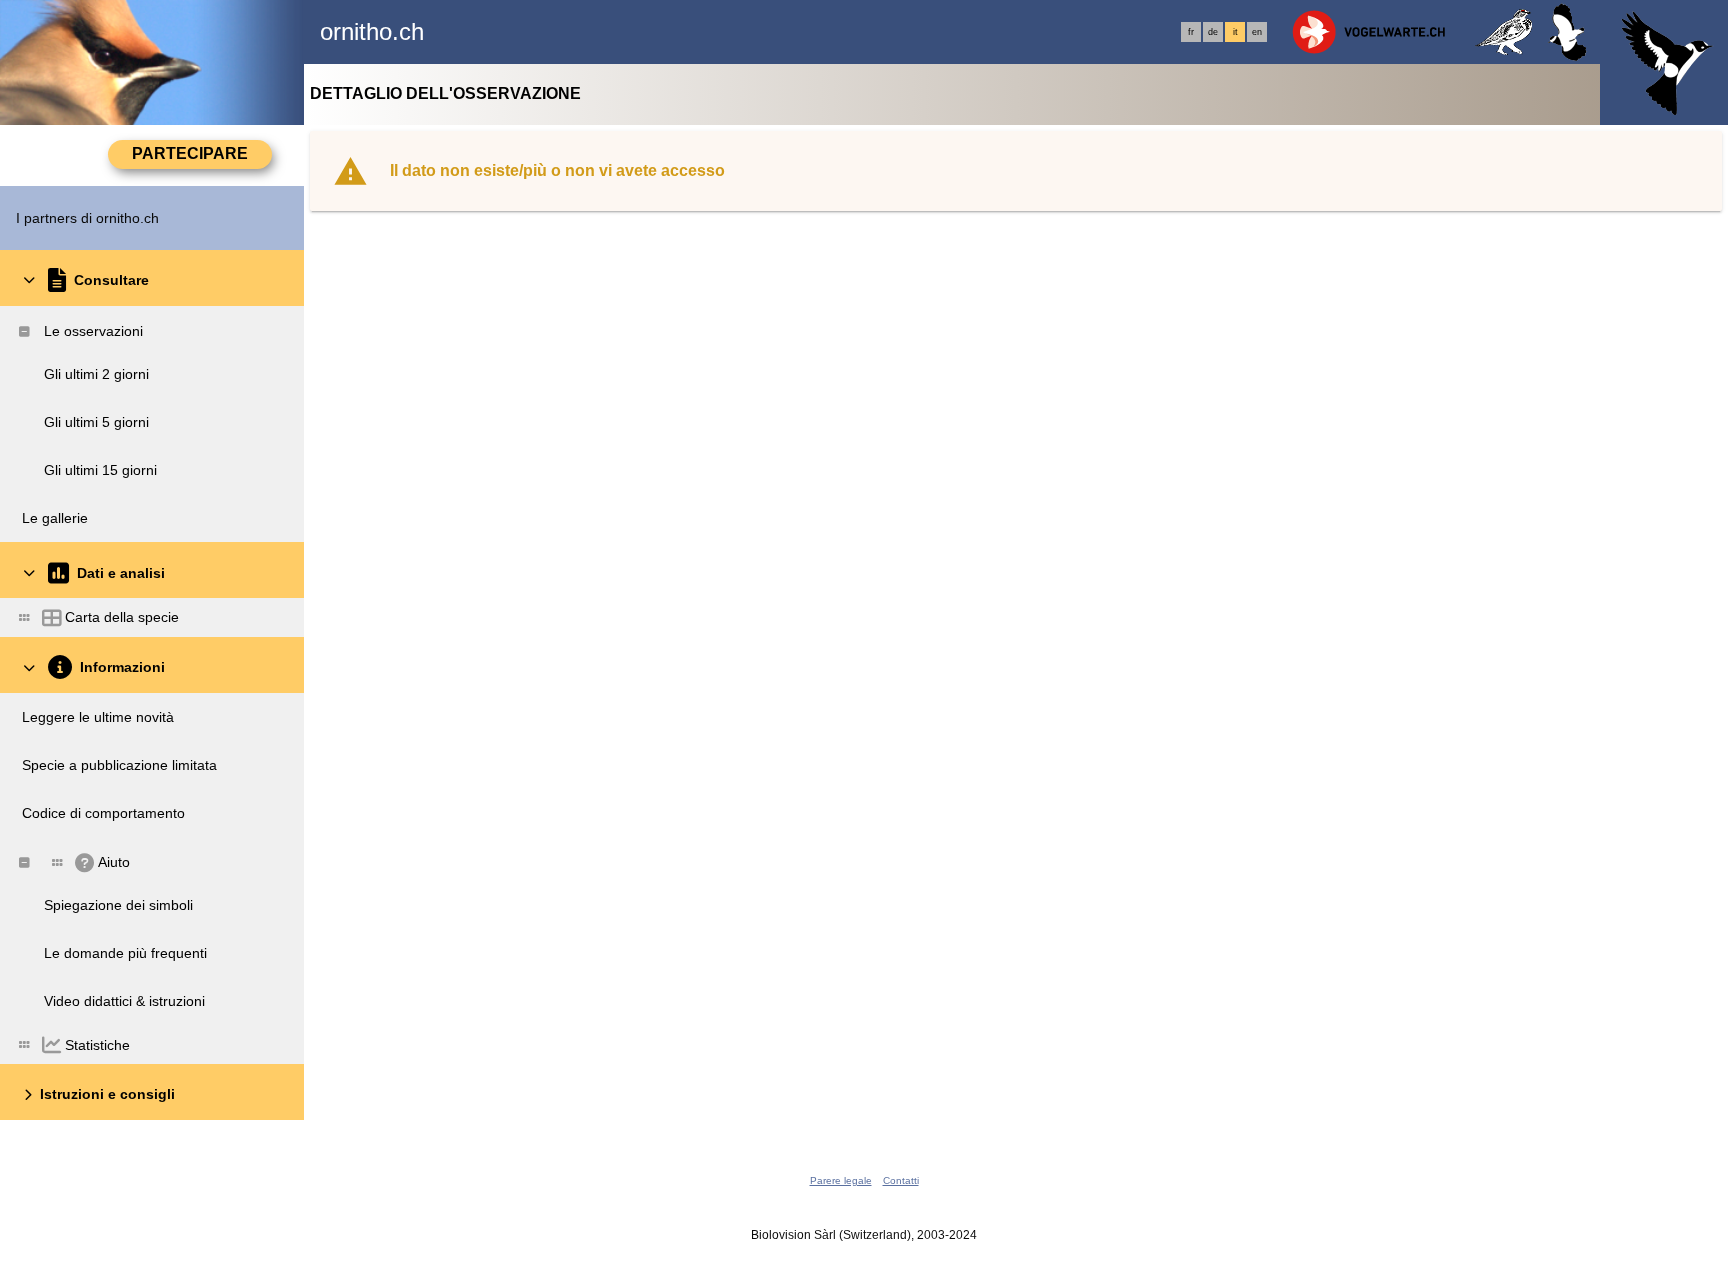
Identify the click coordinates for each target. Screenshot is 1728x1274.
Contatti (901, 1180)
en (1257, 32)
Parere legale (841, 1180)
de (1213, 32)
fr (1191, 32)
